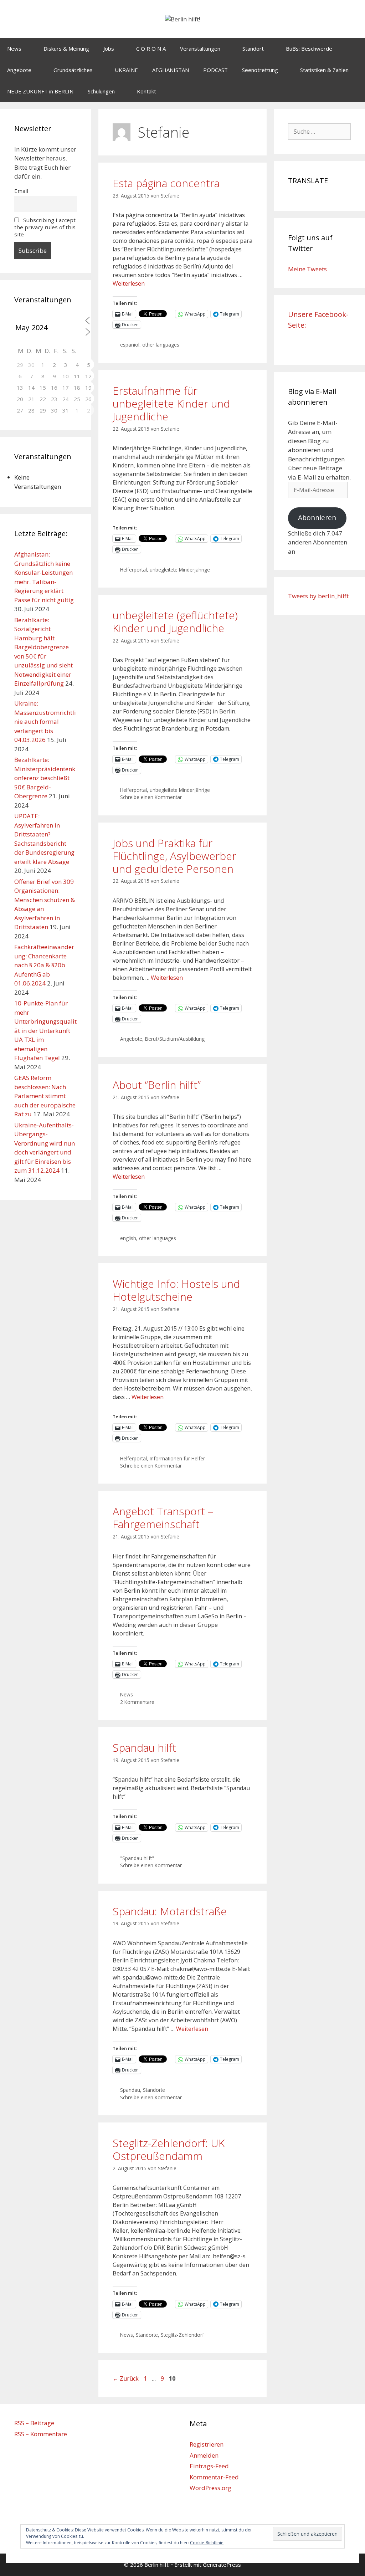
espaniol (130, 345)
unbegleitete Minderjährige (180, 570)
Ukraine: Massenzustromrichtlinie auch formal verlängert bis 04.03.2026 (45, 721)
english (128, 1238)
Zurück (126, 2378)
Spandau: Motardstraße (170, 1911)
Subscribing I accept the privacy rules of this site (45, 227)
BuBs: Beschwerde (309, 48)
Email (21, 191)
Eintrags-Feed (209, 2466)
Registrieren (207, 2444)
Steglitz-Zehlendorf (182, 2335)
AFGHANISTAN (171, 70)
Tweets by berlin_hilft (318, 596)
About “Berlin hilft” (157, 1085)
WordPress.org (210, 2488)
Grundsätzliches (73, 70)
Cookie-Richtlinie (207, 2543)
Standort (253, 48)
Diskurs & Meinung (66, 48)
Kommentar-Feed (214, 2477)
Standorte (154, 2090)
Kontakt (146, 91)
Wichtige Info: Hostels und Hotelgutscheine (176, 1290)
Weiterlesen (129, 283)
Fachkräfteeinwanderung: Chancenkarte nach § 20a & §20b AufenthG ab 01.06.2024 (44, 965)
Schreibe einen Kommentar (151, 797)
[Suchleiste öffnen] (354, 91)
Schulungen (101, 91)
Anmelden (204, 2455)
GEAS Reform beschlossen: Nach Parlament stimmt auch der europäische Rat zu (45, 1096)
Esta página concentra (166, 183)
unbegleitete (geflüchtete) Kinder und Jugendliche (175, 622)
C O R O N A (151, 48)
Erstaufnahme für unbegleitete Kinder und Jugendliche (171, 403)
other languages (161, 345)
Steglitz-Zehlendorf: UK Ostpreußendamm (169, 2149)
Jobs (109, 48)
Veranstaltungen (200, 48)
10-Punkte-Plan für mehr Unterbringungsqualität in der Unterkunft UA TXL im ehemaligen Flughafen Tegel (45, 1030)
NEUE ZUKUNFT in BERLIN (40, 91)
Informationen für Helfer (177, 1458)
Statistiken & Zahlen (324, 70)
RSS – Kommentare (41, 2434)
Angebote (19, 70)
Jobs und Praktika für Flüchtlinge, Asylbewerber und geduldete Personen (174, 856)
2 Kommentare (137, 1702)
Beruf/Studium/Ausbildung (175, 1039)
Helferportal (133, 570)
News (14, 48)
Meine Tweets (307, 269)
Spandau (130, 2090)
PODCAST (215, 70)
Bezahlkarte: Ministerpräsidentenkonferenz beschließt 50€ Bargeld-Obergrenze (45, 778)
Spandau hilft (144, 1748)
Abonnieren (317, 518)
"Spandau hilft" (137, 1858)
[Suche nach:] (319, 131)
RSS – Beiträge (34, 2423)
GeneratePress (222, 2565)
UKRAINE (126, 70)
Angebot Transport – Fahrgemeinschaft (163, 1518)
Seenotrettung (260, 70)
